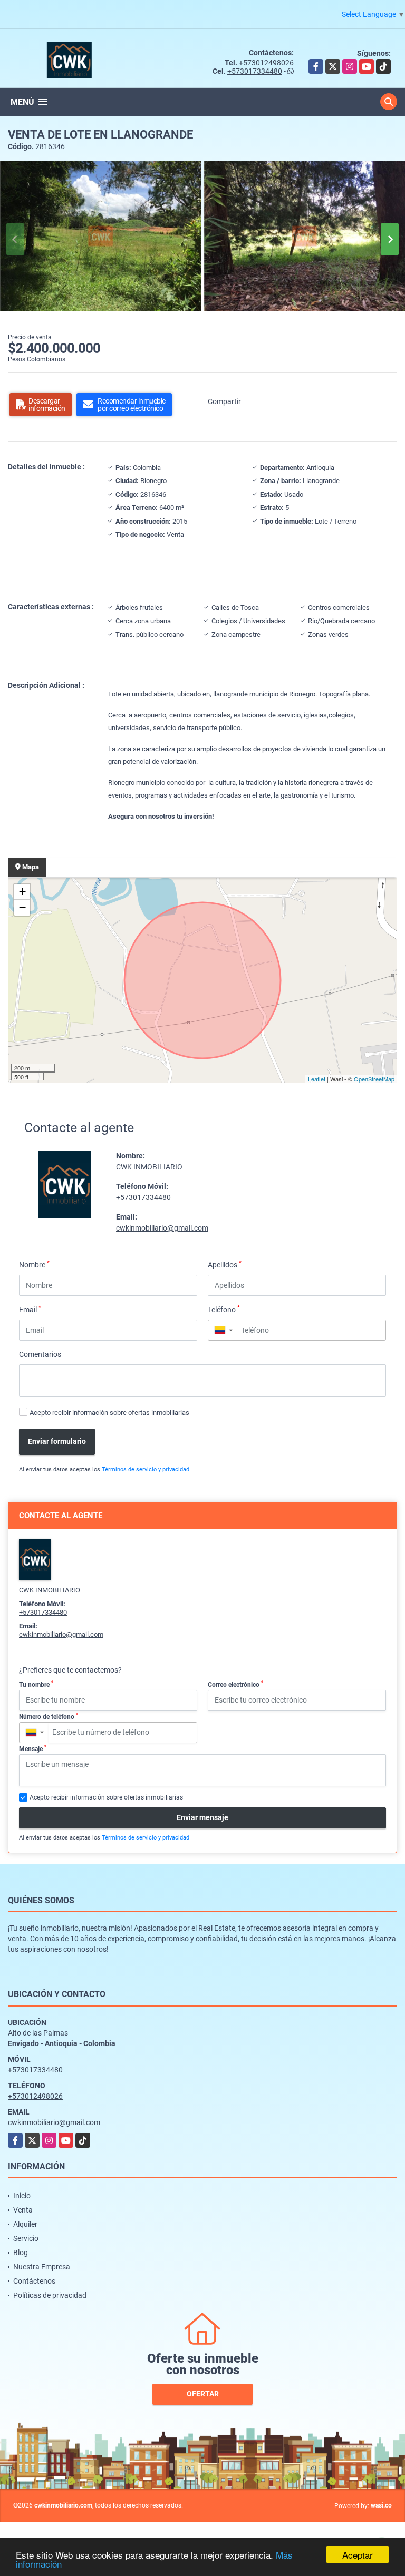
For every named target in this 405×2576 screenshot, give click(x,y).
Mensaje (33, 1748)
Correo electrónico (235, 1684)
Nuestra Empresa (42, 2267)
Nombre (34, 1264)
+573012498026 (266, 63)
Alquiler (25, 2224)
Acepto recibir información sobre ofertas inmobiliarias (109, 1413)
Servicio (26, 2238)
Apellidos (225, 1264)
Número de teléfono (49, 1716)
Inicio (22, 2196)
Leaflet (317, 1079)
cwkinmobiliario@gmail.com (162, 1228)
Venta (23, 2210)
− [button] (22, 907)
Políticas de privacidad (50, 2295)
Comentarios (40, 1354)
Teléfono (224, 1309)
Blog (21, 2253)
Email (30, 1309)
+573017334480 (255, 71)
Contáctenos (34, 2281)
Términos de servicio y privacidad (146, 1469)
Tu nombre (36, 1684)
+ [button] (22, 892)
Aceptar (358, 2555)
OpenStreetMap (374, 1079)
